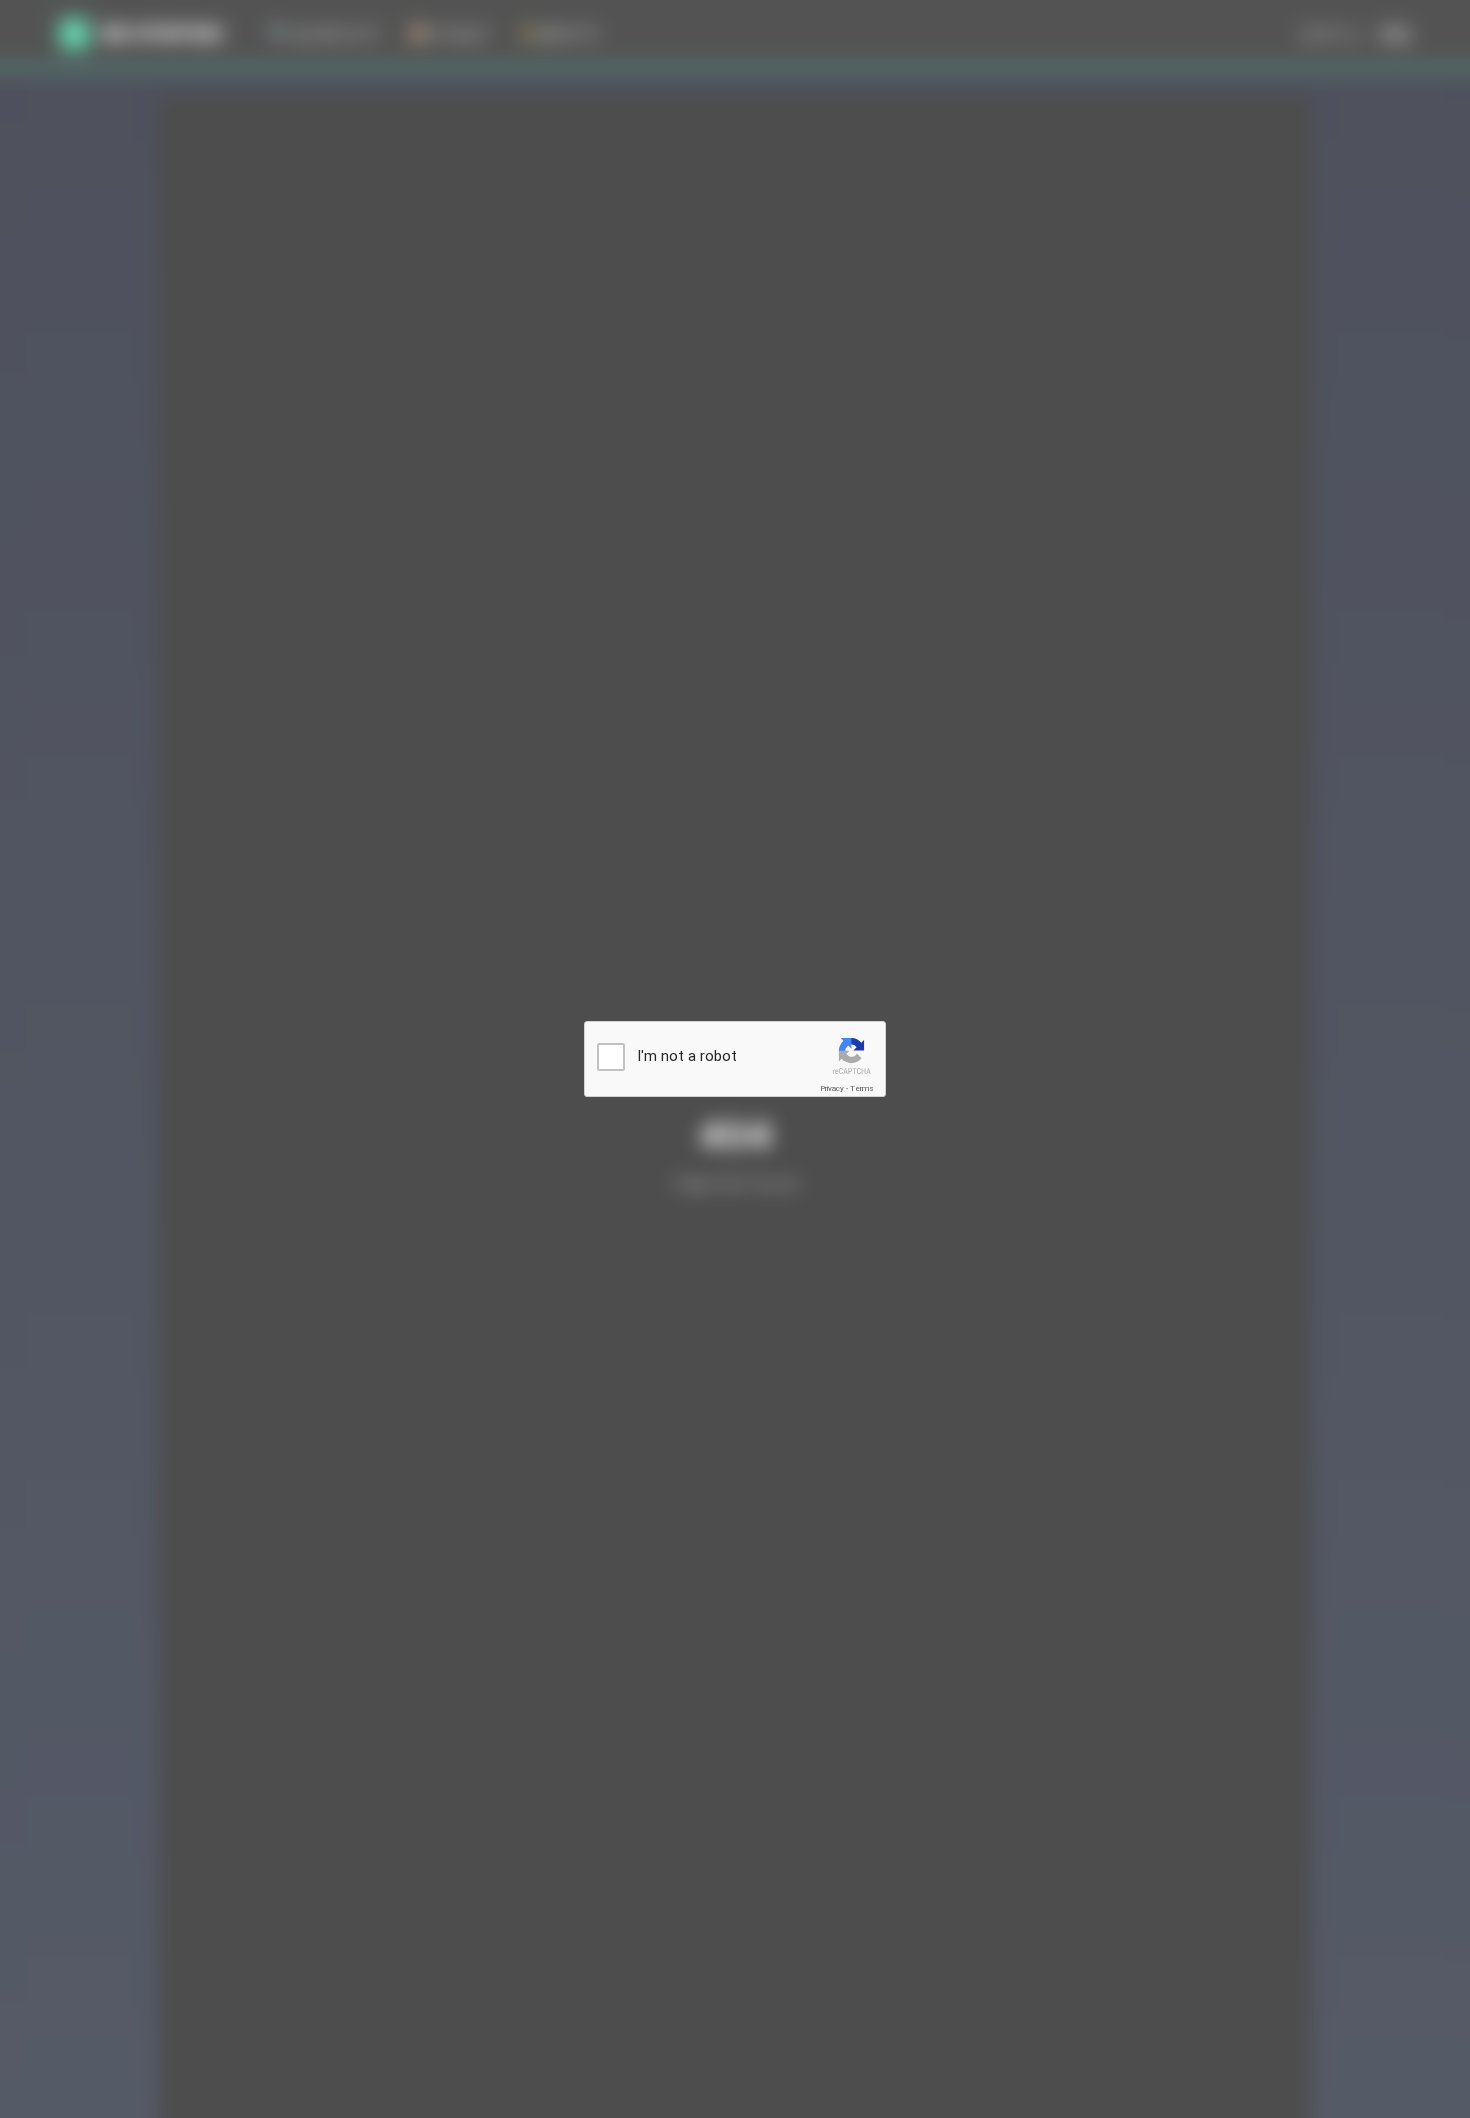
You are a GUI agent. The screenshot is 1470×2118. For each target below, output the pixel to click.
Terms (862, 1088)
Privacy (832, 1088)
